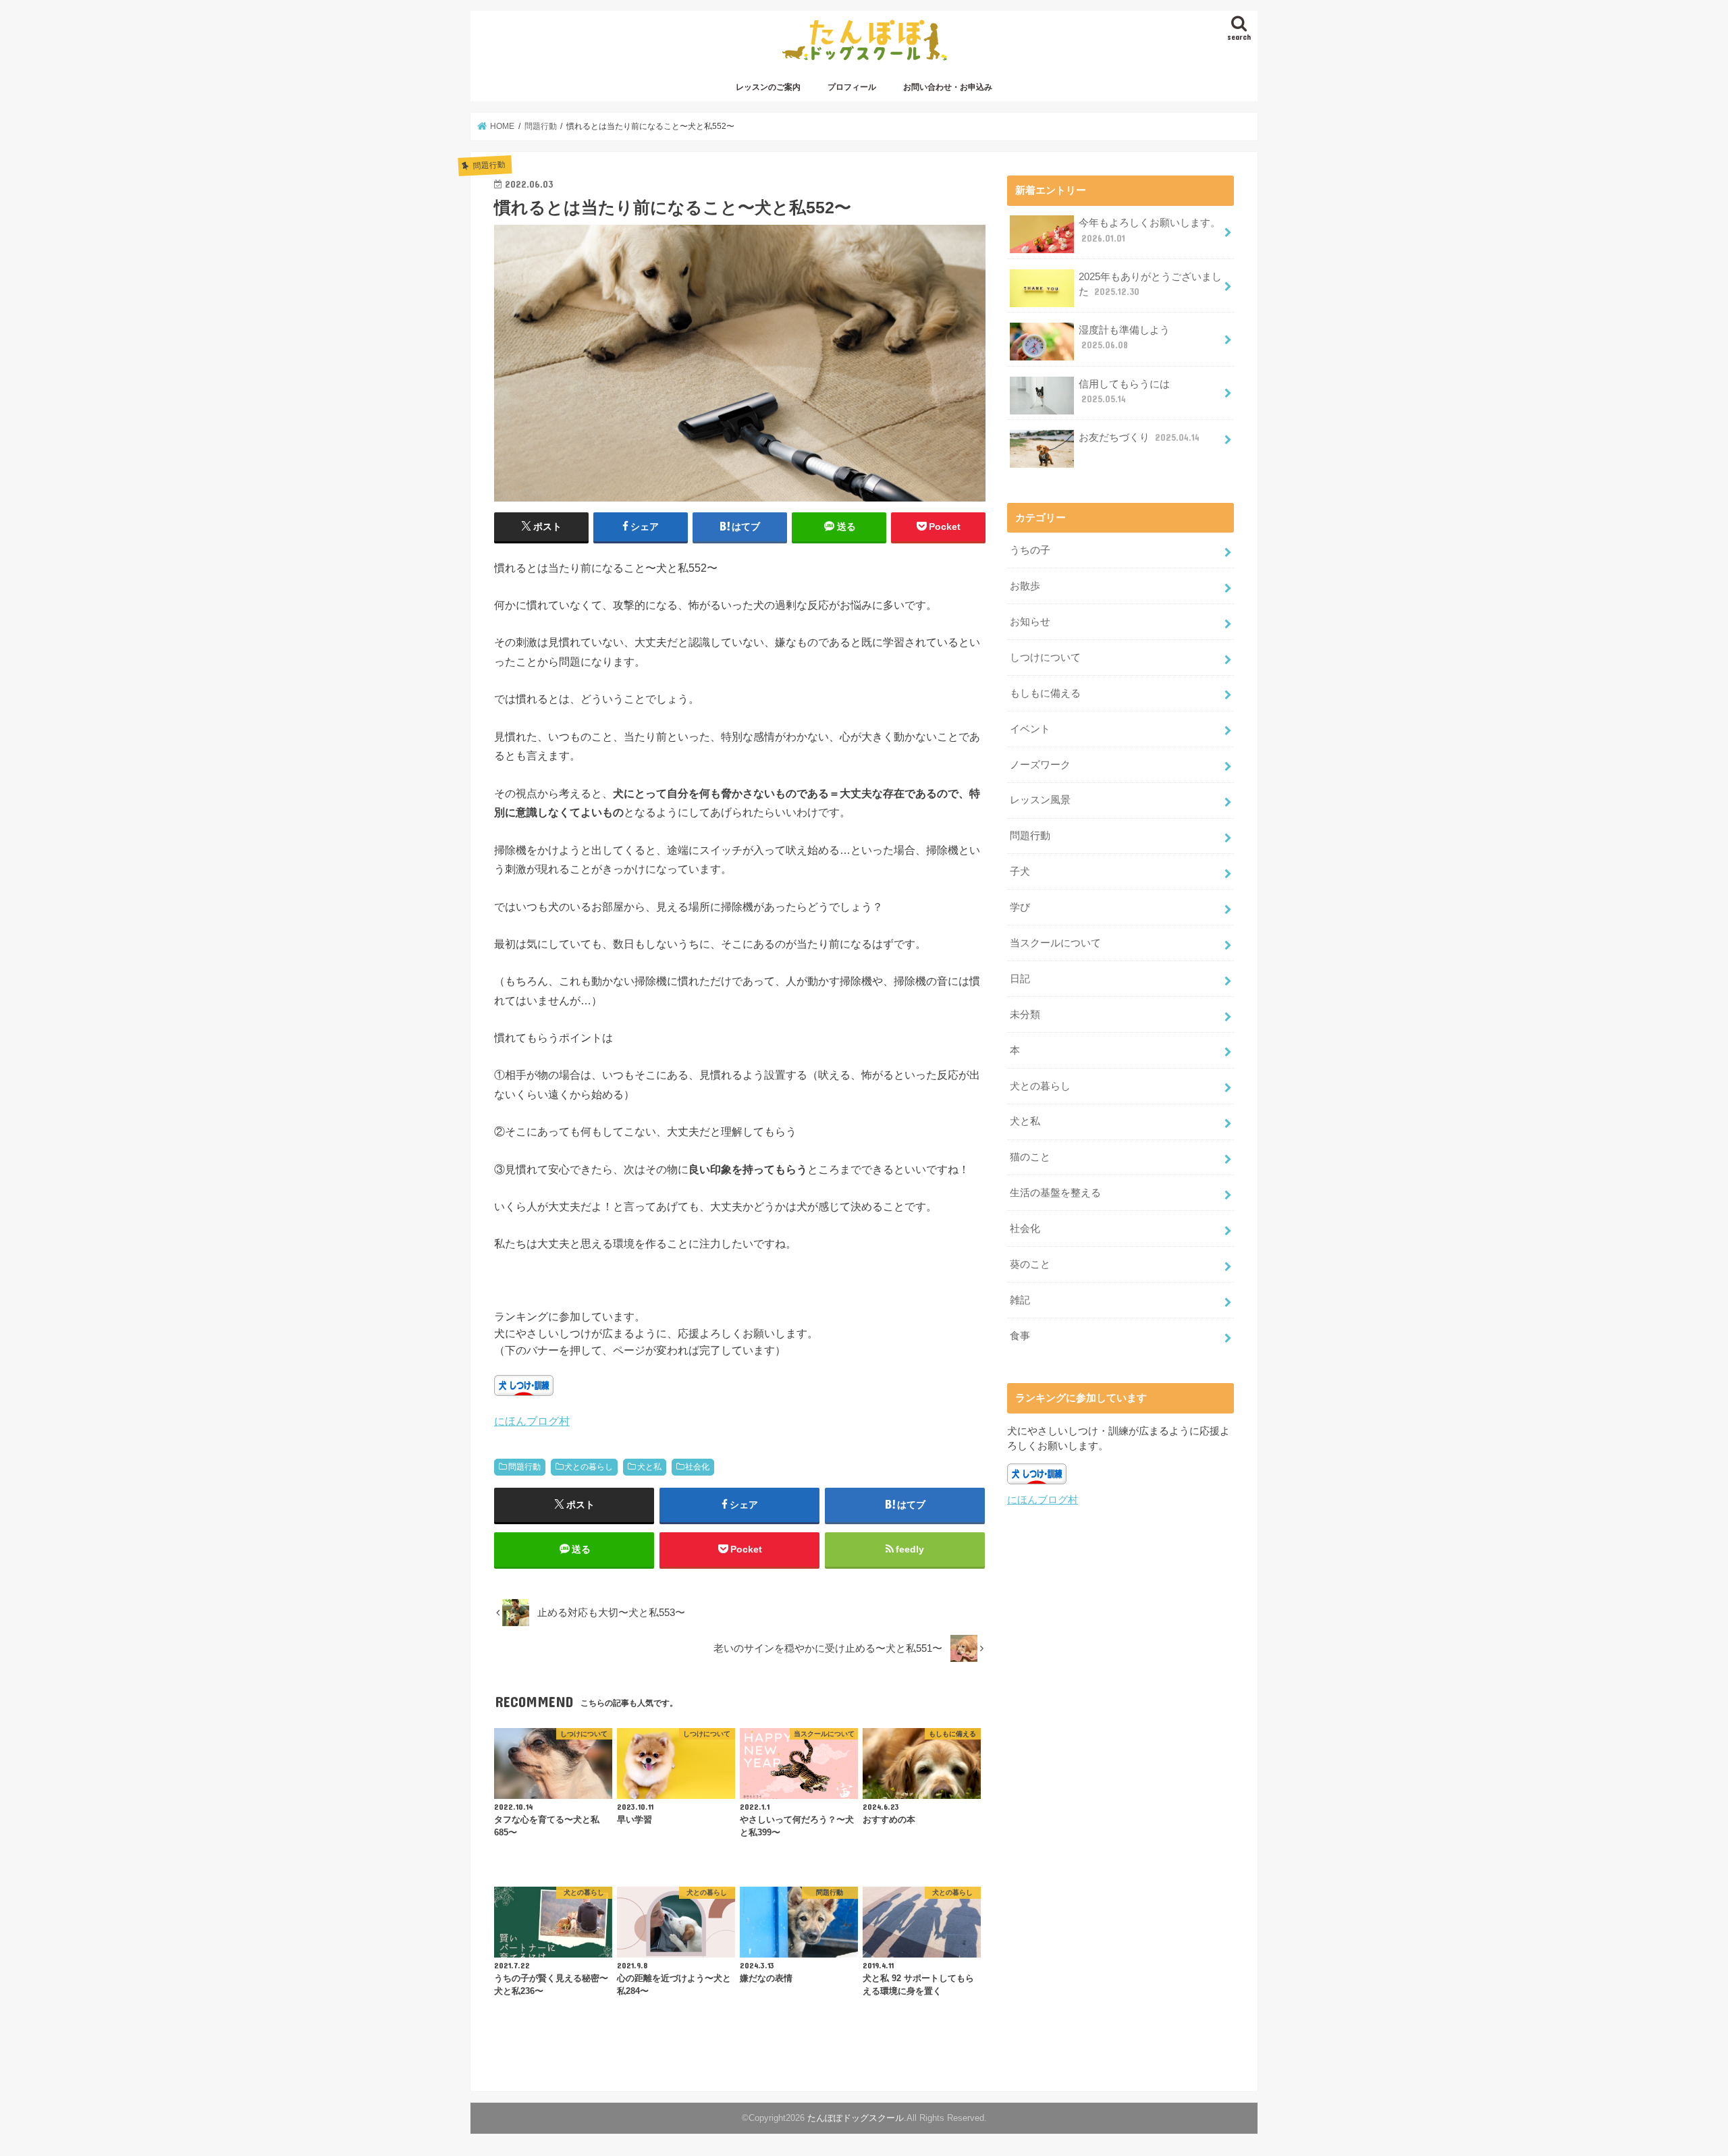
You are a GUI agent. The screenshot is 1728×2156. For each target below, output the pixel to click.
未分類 (1025, 1015)
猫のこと (1030, 1157)
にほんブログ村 (532, 1421)
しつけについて (1045, 657)
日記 (1020, 979)
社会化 (697, 1467)
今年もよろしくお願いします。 (1150, 230)
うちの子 (1030, 550)
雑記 (1020, 1300)
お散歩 (1025, 586)
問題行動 (524, 1467)
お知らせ (1030, 622)
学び (1020, 907)
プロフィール (852, 87)
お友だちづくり (1139, 437)
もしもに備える (1045, 693)
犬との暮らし (589, 1467)
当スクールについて (1055, 943)
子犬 (1020, 871)
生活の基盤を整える (1055, 1193)
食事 (1020, 1336)
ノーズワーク (1040, 765)
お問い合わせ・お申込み (948, 87)
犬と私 (649, 1467)
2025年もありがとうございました (1150, 284)
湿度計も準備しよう (1124, 338)
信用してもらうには (1124, 392)
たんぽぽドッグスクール (856, 2118)
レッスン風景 (1040, 800)
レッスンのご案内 (768, 87)
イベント (1030, 729)
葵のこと (1030, 1264)
